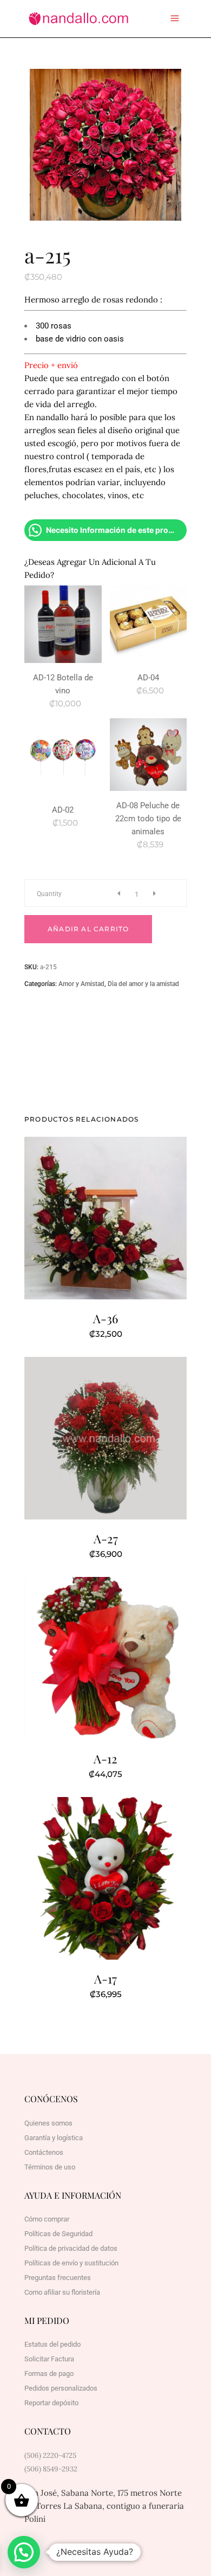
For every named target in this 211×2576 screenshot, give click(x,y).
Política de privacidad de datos (71, 2248)
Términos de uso (50, 2167)
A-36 (105, 1318)
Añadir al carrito (88, 929)
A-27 (106, 1538)
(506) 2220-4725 (50, 2455)
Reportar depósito (51, 2403)
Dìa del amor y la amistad (143, 984)
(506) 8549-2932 (51, 2469)
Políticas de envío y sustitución (71, 2263)
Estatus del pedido (52, 2344)
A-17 (105, 1979)
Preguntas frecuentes (58, 2278)
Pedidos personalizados (61, 2388)
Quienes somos (48, 2123)
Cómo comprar (47, 2219)
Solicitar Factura (49, 2359)
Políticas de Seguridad (58, 2234)
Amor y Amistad (81, 984)
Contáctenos (44, 2152)
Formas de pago (49, 2374)
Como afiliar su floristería (62, 2292)
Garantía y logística (54, 2138)
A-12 (105, 1759)
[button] (24, 2552)
